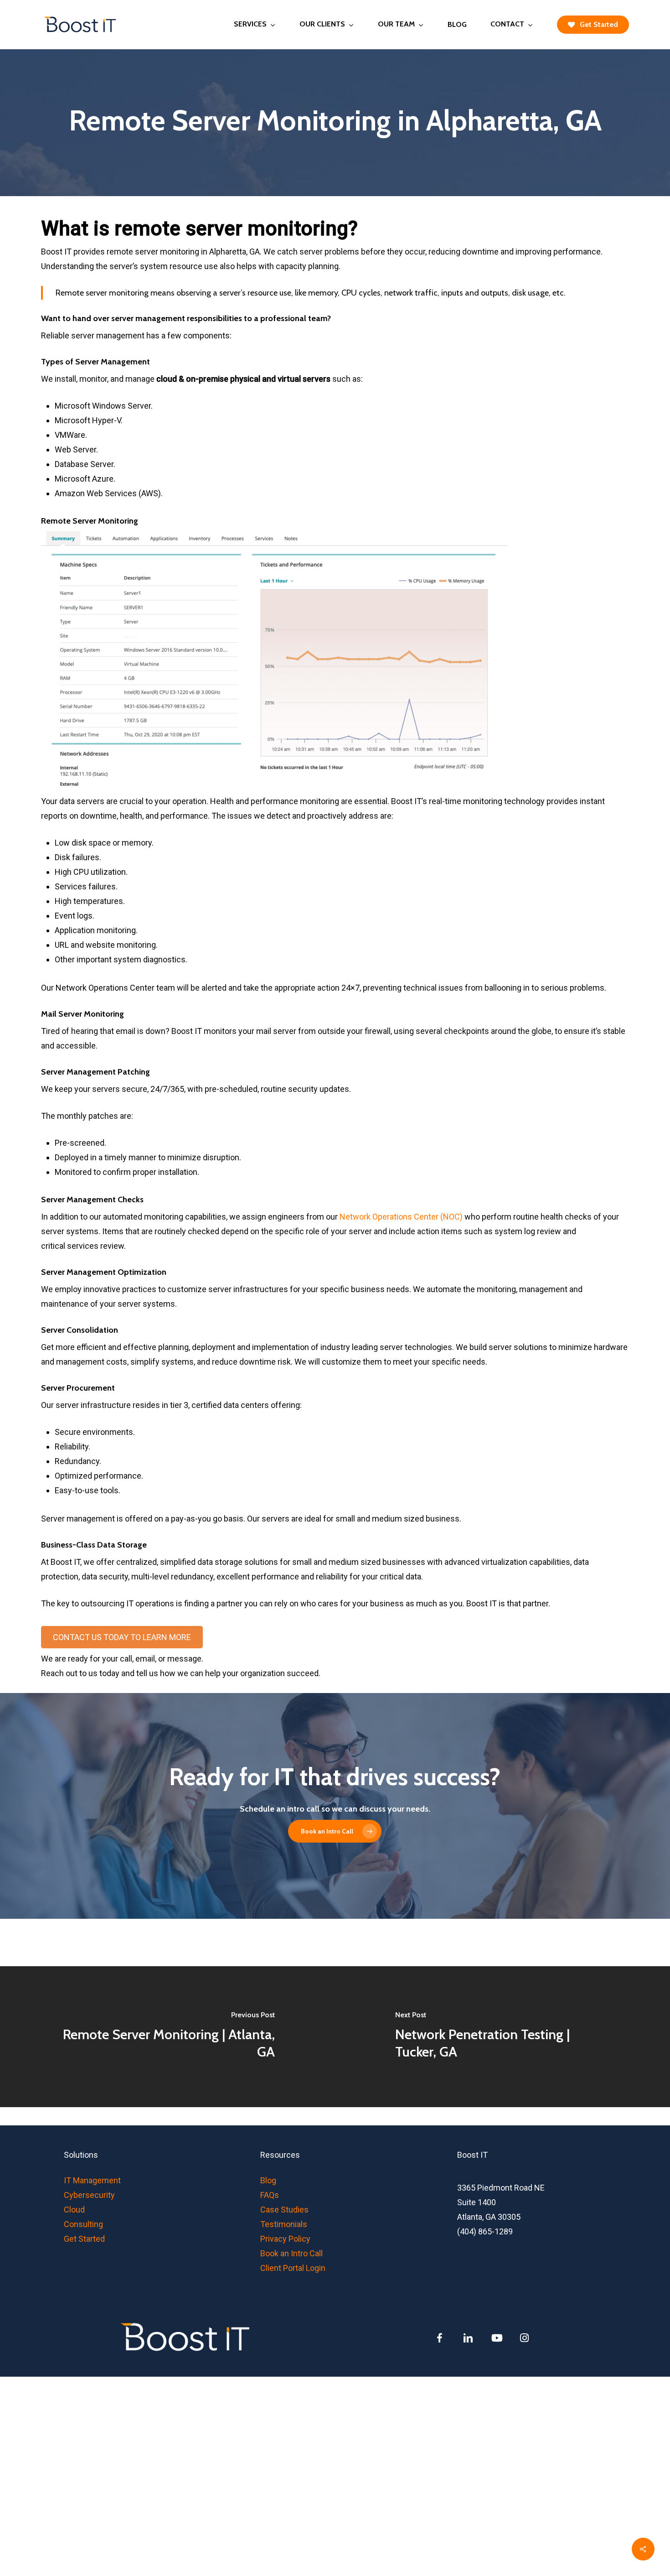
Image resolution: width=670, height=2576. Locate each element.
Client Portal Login (293, 2268)
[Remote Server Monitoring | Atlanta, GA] (167, 2036)
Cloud (74, 2210)
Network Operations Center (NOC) (401, 1217)
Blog (268, 2180)
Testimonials (284, 2224)
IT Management (92, 2180)
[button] (335, 1831)
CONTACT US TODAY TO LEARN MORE (122, 1637)
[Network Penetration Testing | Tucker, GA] (502, 2036)
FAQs (270, 2195)
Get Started (84, 2239)
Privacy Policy (285, 2239)
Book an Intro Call (291, 2253)
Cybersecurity (89, 2195)
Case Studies (284, 2210)
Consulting (83, 2224)
